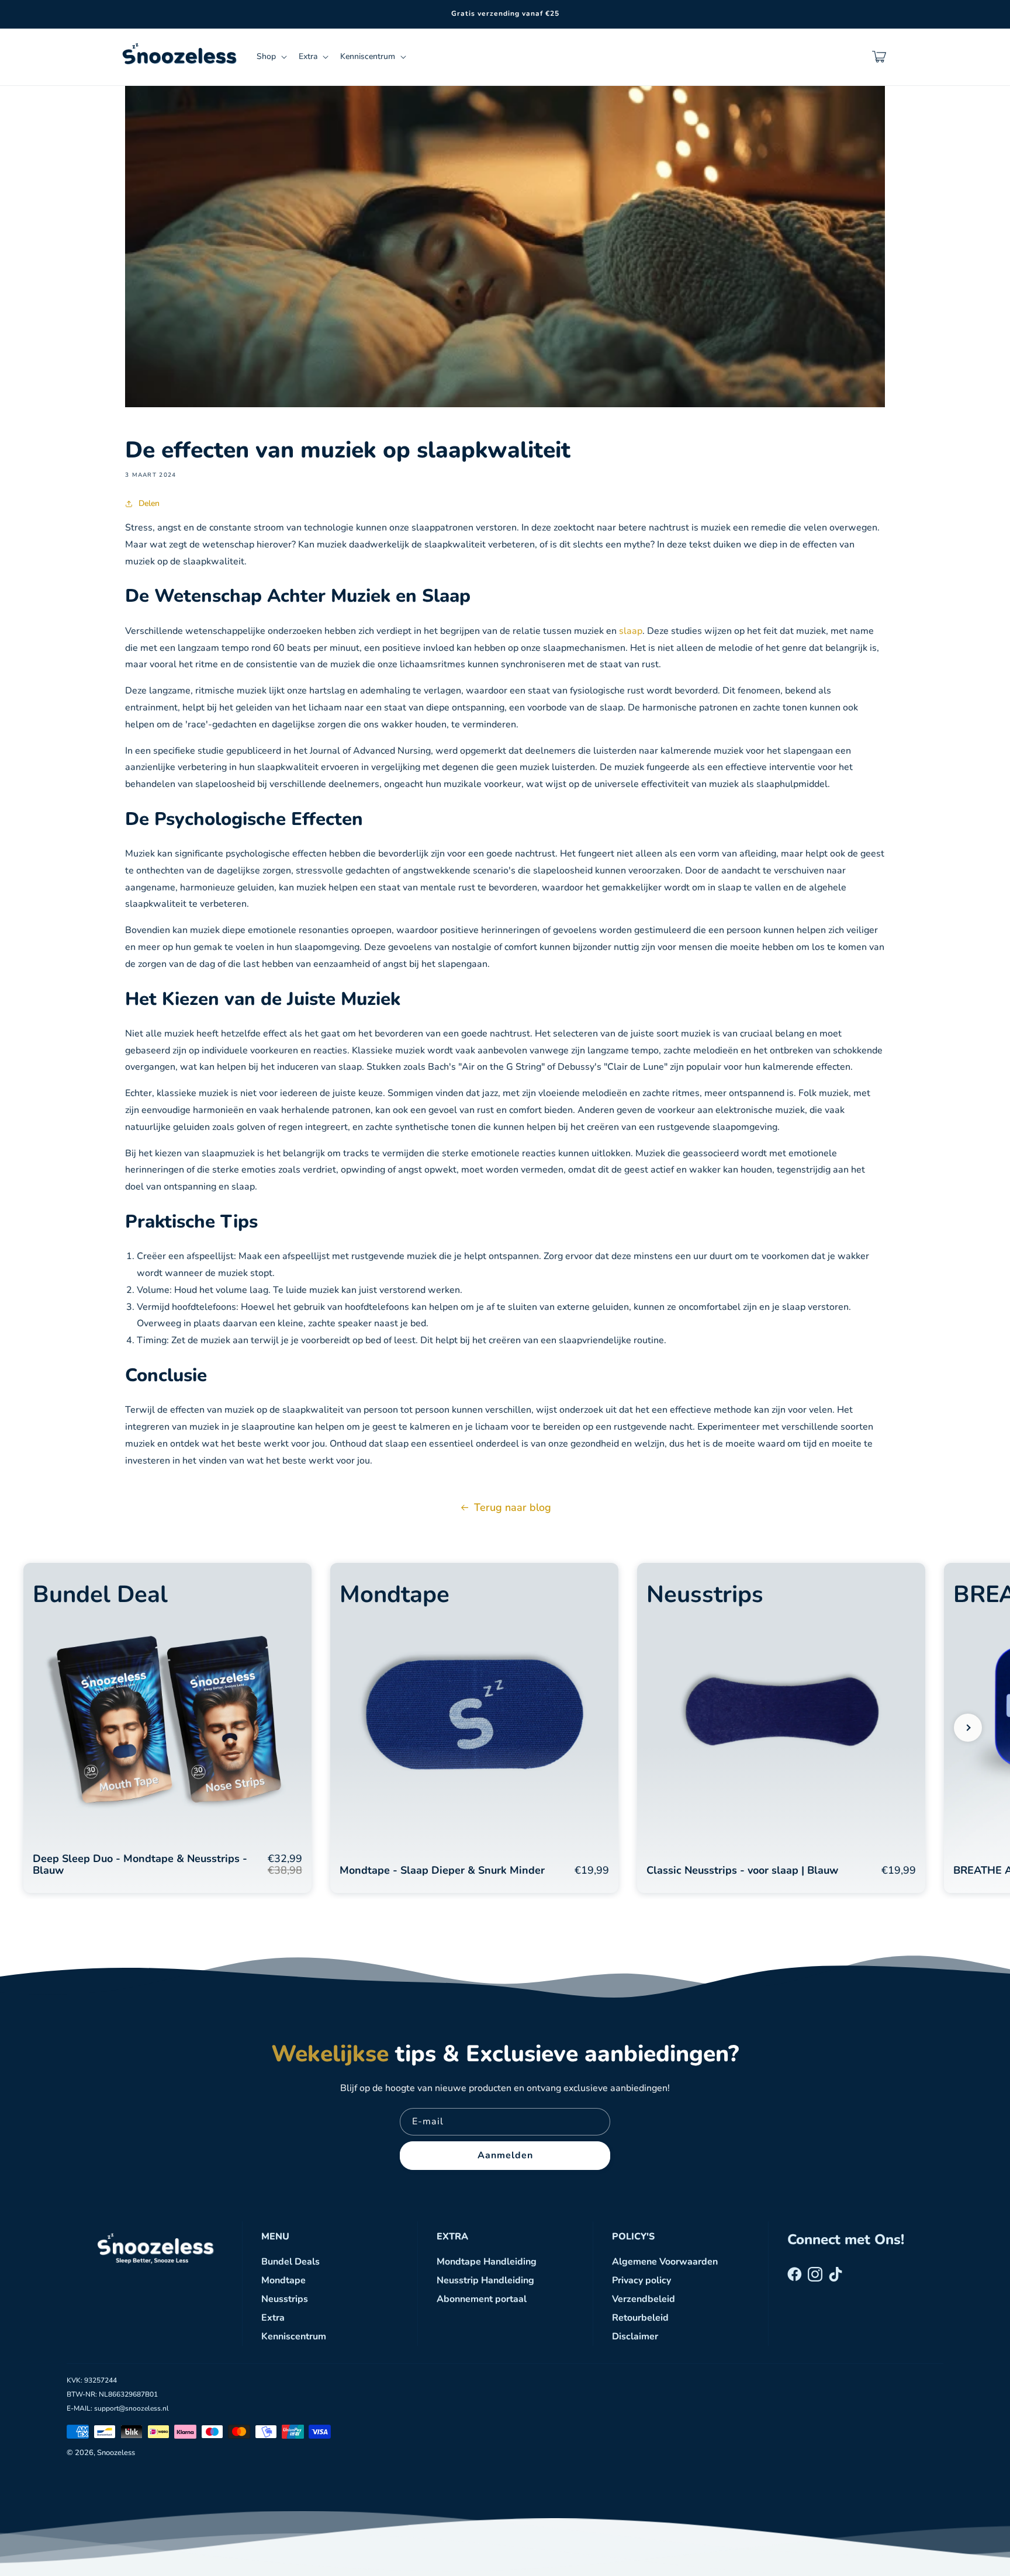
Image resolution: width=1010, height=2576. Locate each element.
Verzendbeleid (644, 2299)
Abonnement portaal (482, 2299)
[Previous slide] (42, 1728)
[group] (167, 1728)
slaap (631, 631)
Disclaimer (635, 2336)
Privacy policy (641, 2280)
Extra (273, 2318)
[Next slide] (968, 1728)
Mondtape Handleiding (487, 2262)
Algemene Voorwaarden (665, 2262)
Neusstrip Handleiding (485, 2280)
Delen (149, 503)
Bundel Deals (290, 2262)
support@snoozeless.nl (132, 2408)
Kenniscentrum (294, 2336)
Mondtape (283, 2280)
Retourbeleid (640, 2318)
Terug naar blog (513, 1507)
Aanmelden (505, 2155)
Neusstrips (285, 2299)
